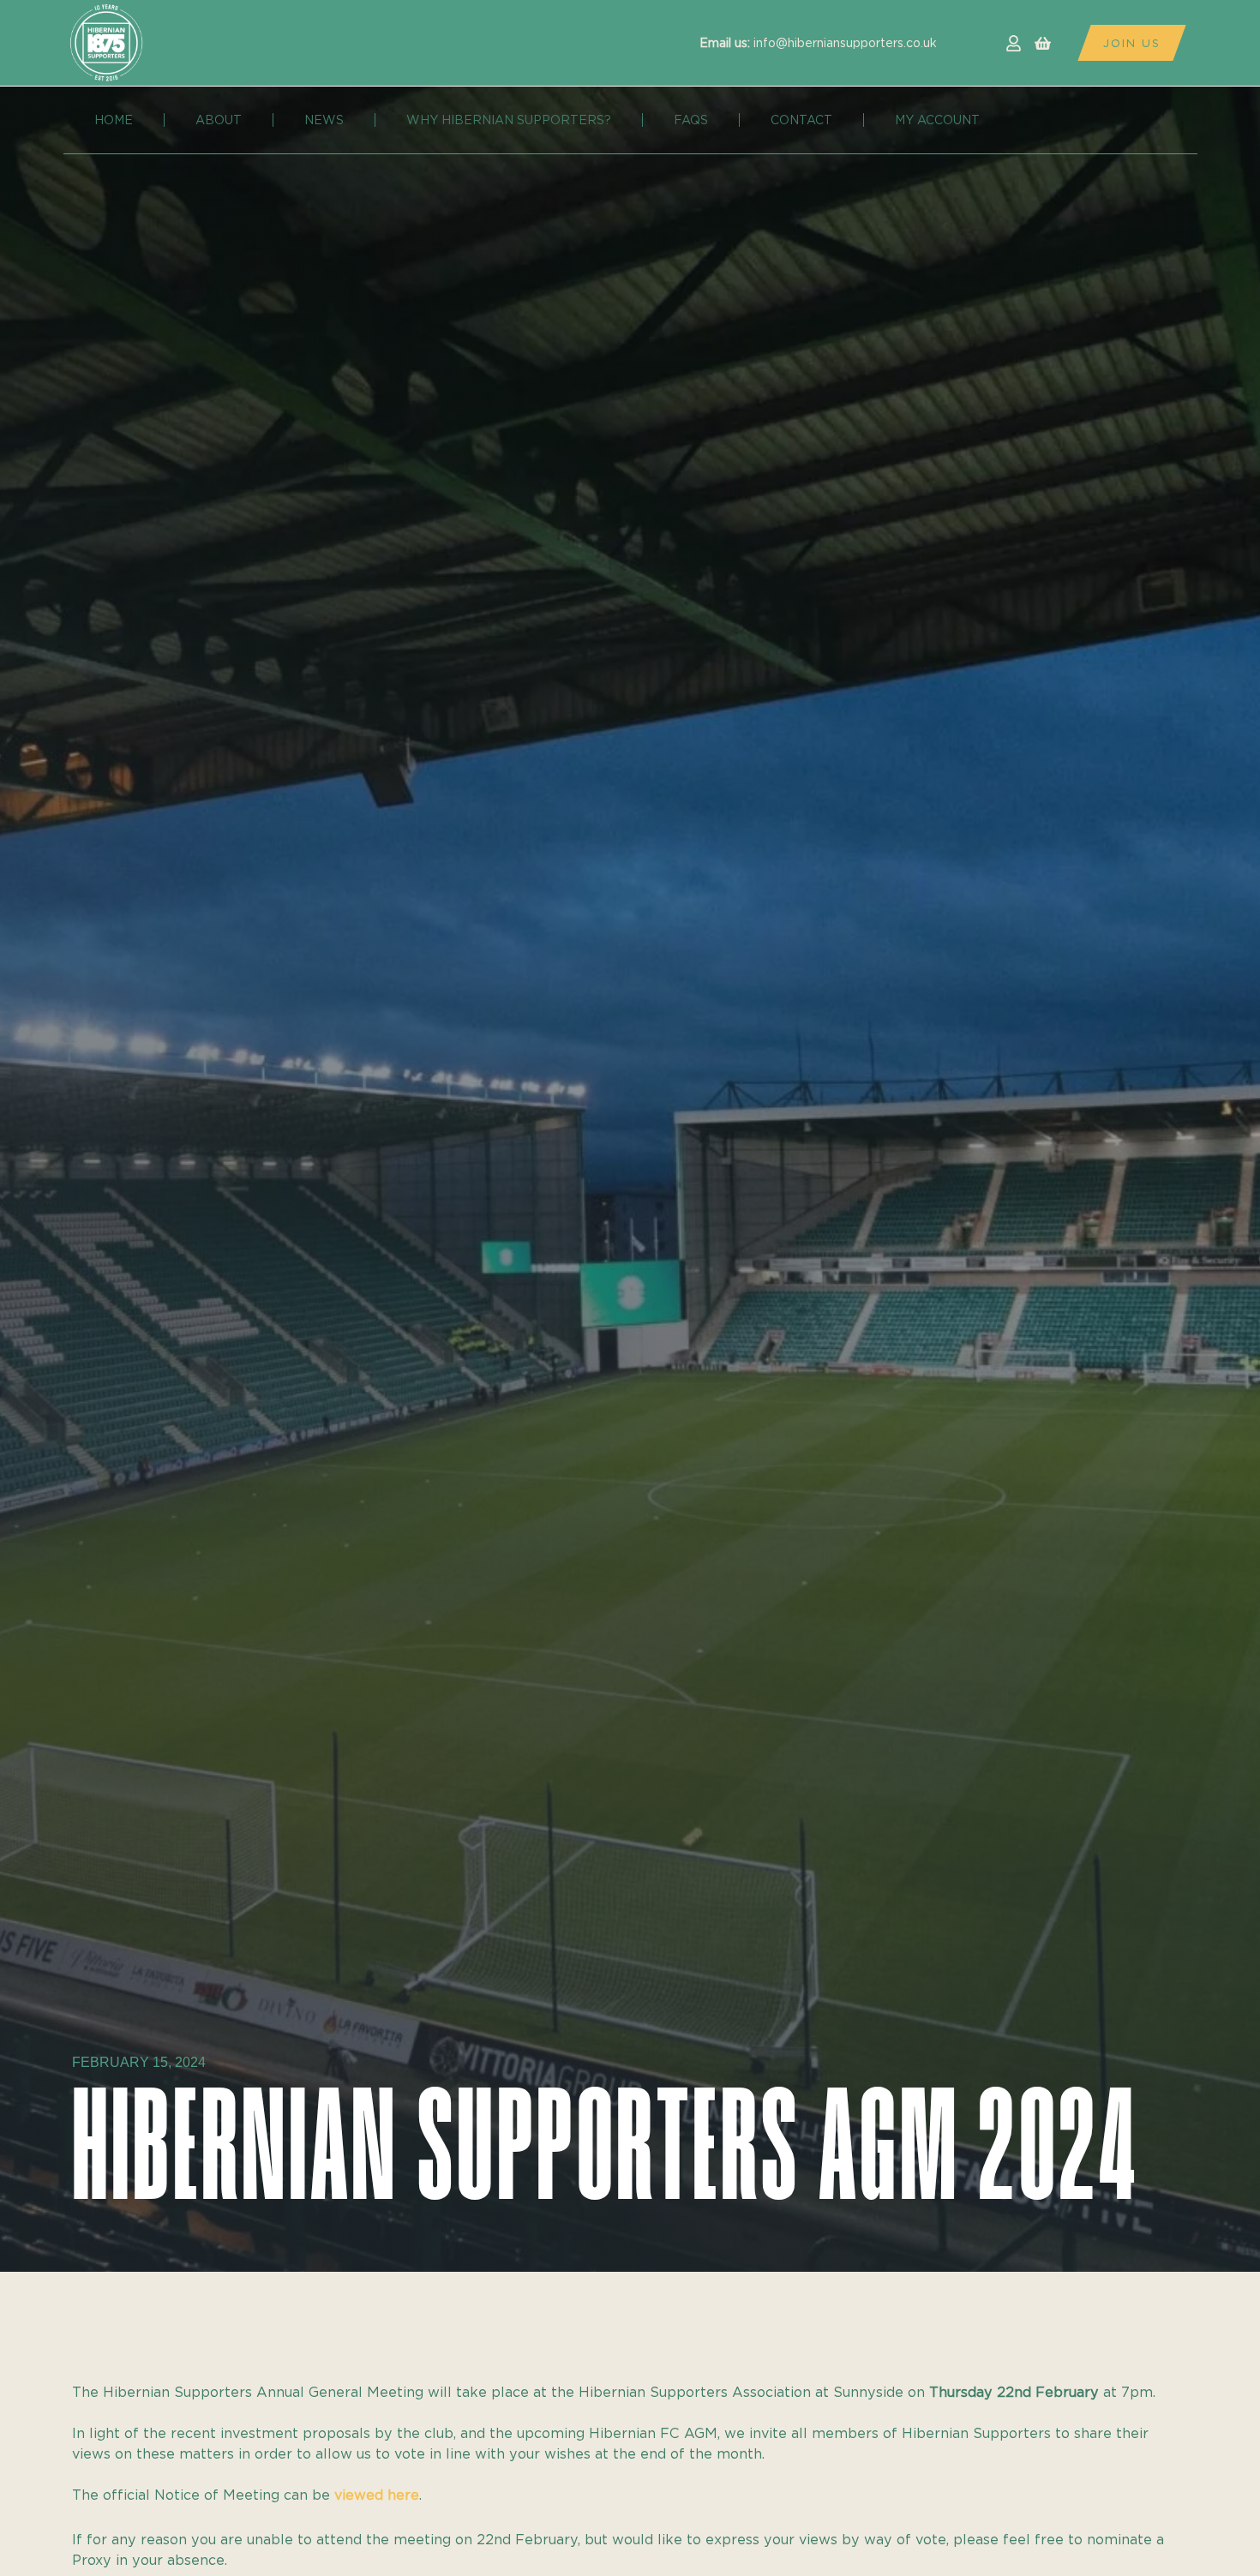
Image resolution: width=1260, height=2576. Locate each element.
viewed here (377, 2495)
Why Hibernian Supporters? (509, 120)
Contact (801, 120)
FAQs (691, 120)
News (324, 120)
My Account (937, 120)
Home (114, 120)
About (219, 120)
